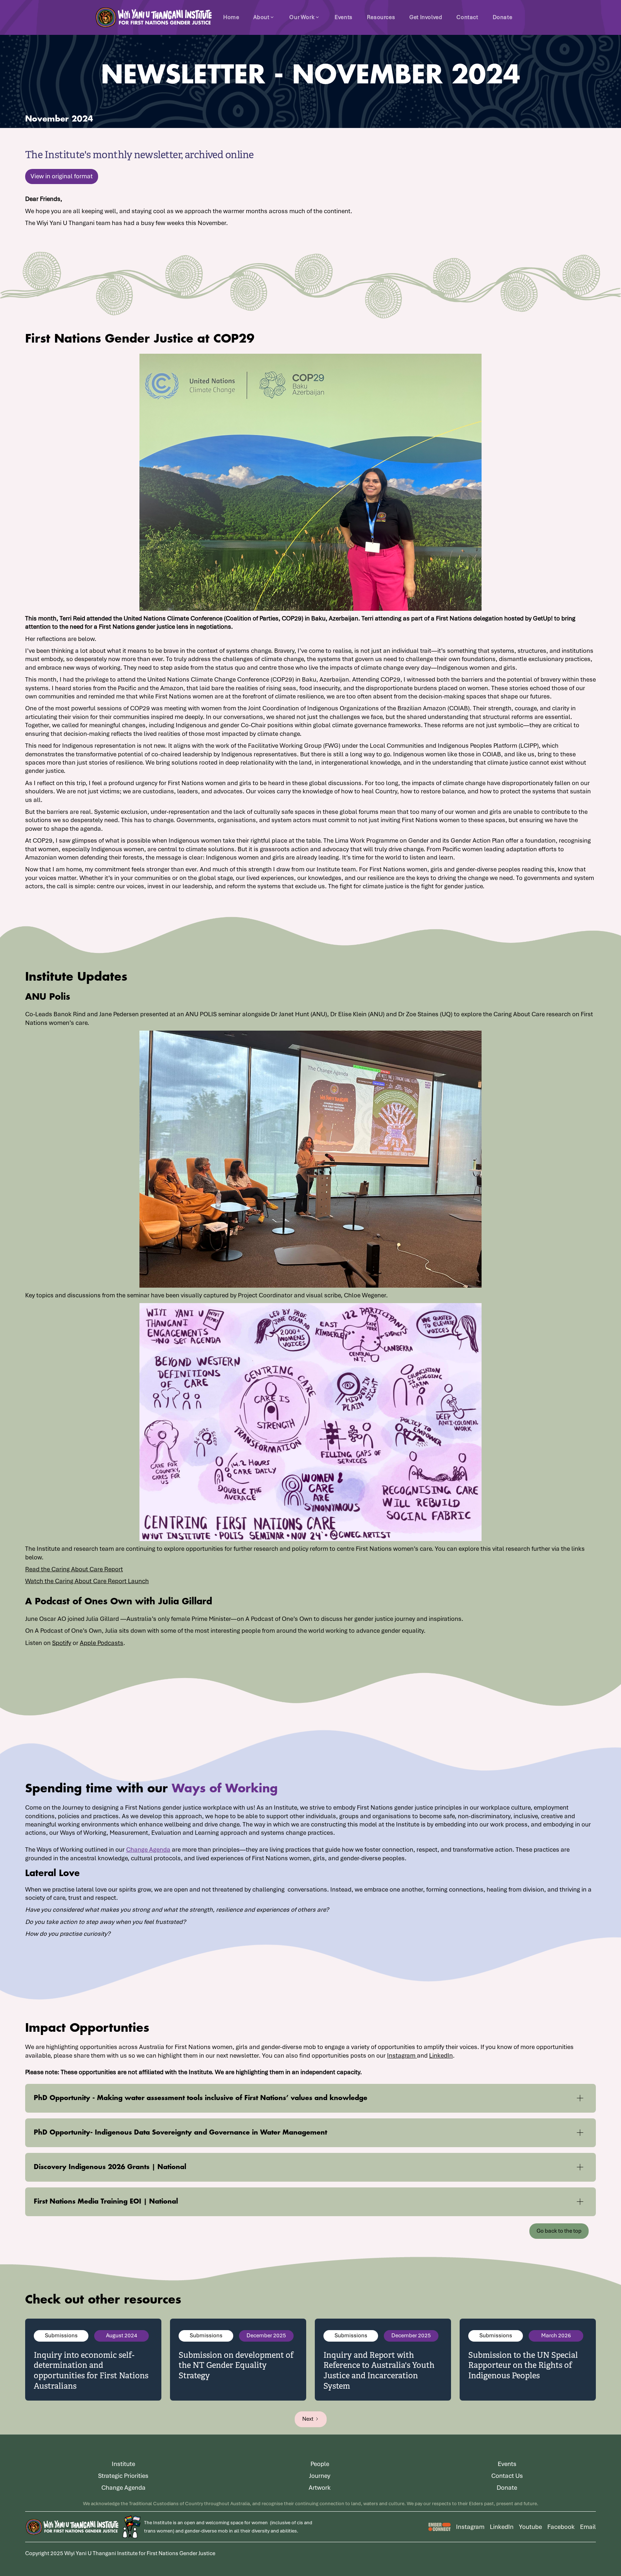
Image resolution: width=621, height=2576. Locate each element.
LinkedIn (441, 2055)
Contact (467, 17)
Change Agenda (148, 1850)
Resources (381, 17)
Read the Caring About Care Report (74, 1569)
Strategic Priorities (123, 2476)
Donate (503, 17)
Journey (320, 2476)
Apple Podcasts (102, 1643)
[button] (264, 17)
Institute (123, 2464)
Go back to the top (559, 2231)
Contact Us (507, 2476)
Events (344, 17)
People (320, 2464)
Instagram (402, 2055)
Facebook (561, 2527)
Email (588, 2527)
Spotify (62, 1643)
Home (231, 17)
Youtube (530, 2527)
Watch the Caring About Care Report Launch (87, 1581)
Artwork (320, 2488)
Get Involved (426, 17)
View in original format (62, 176)
